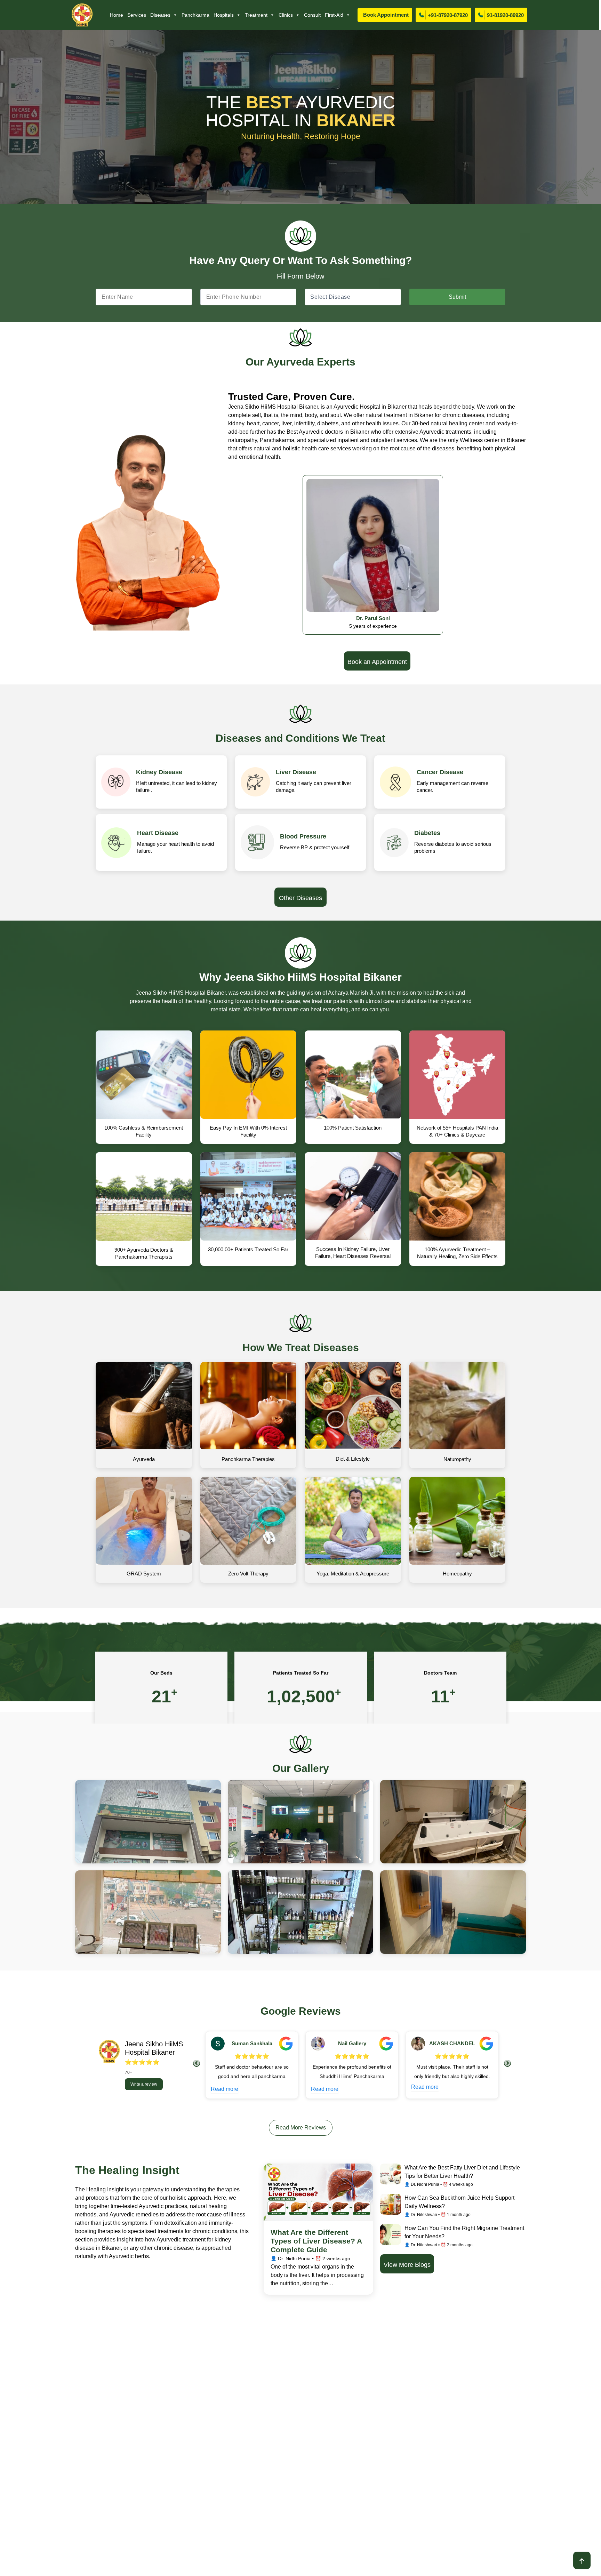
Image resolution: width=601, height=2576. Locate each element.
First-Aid (334, 15)
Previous (197, 2063)
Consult (312, 15)
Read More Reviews (301, 2128)
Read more (225, 2089)
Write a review (144, 2084)
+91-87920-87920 (448, 15)
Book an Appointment (377, 662)
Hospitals (224, 15)
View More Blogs (407, 2265)
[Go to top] (582, 2560)
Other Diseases (300, 898)
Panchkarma (195, 15)
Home (117, 15)
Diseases (160, 15)
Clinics (286, 15)
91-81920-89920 (505, 15)
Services (137, 15)
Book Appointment (386, 15)
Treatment (256, 15)
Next (507, 2063)
